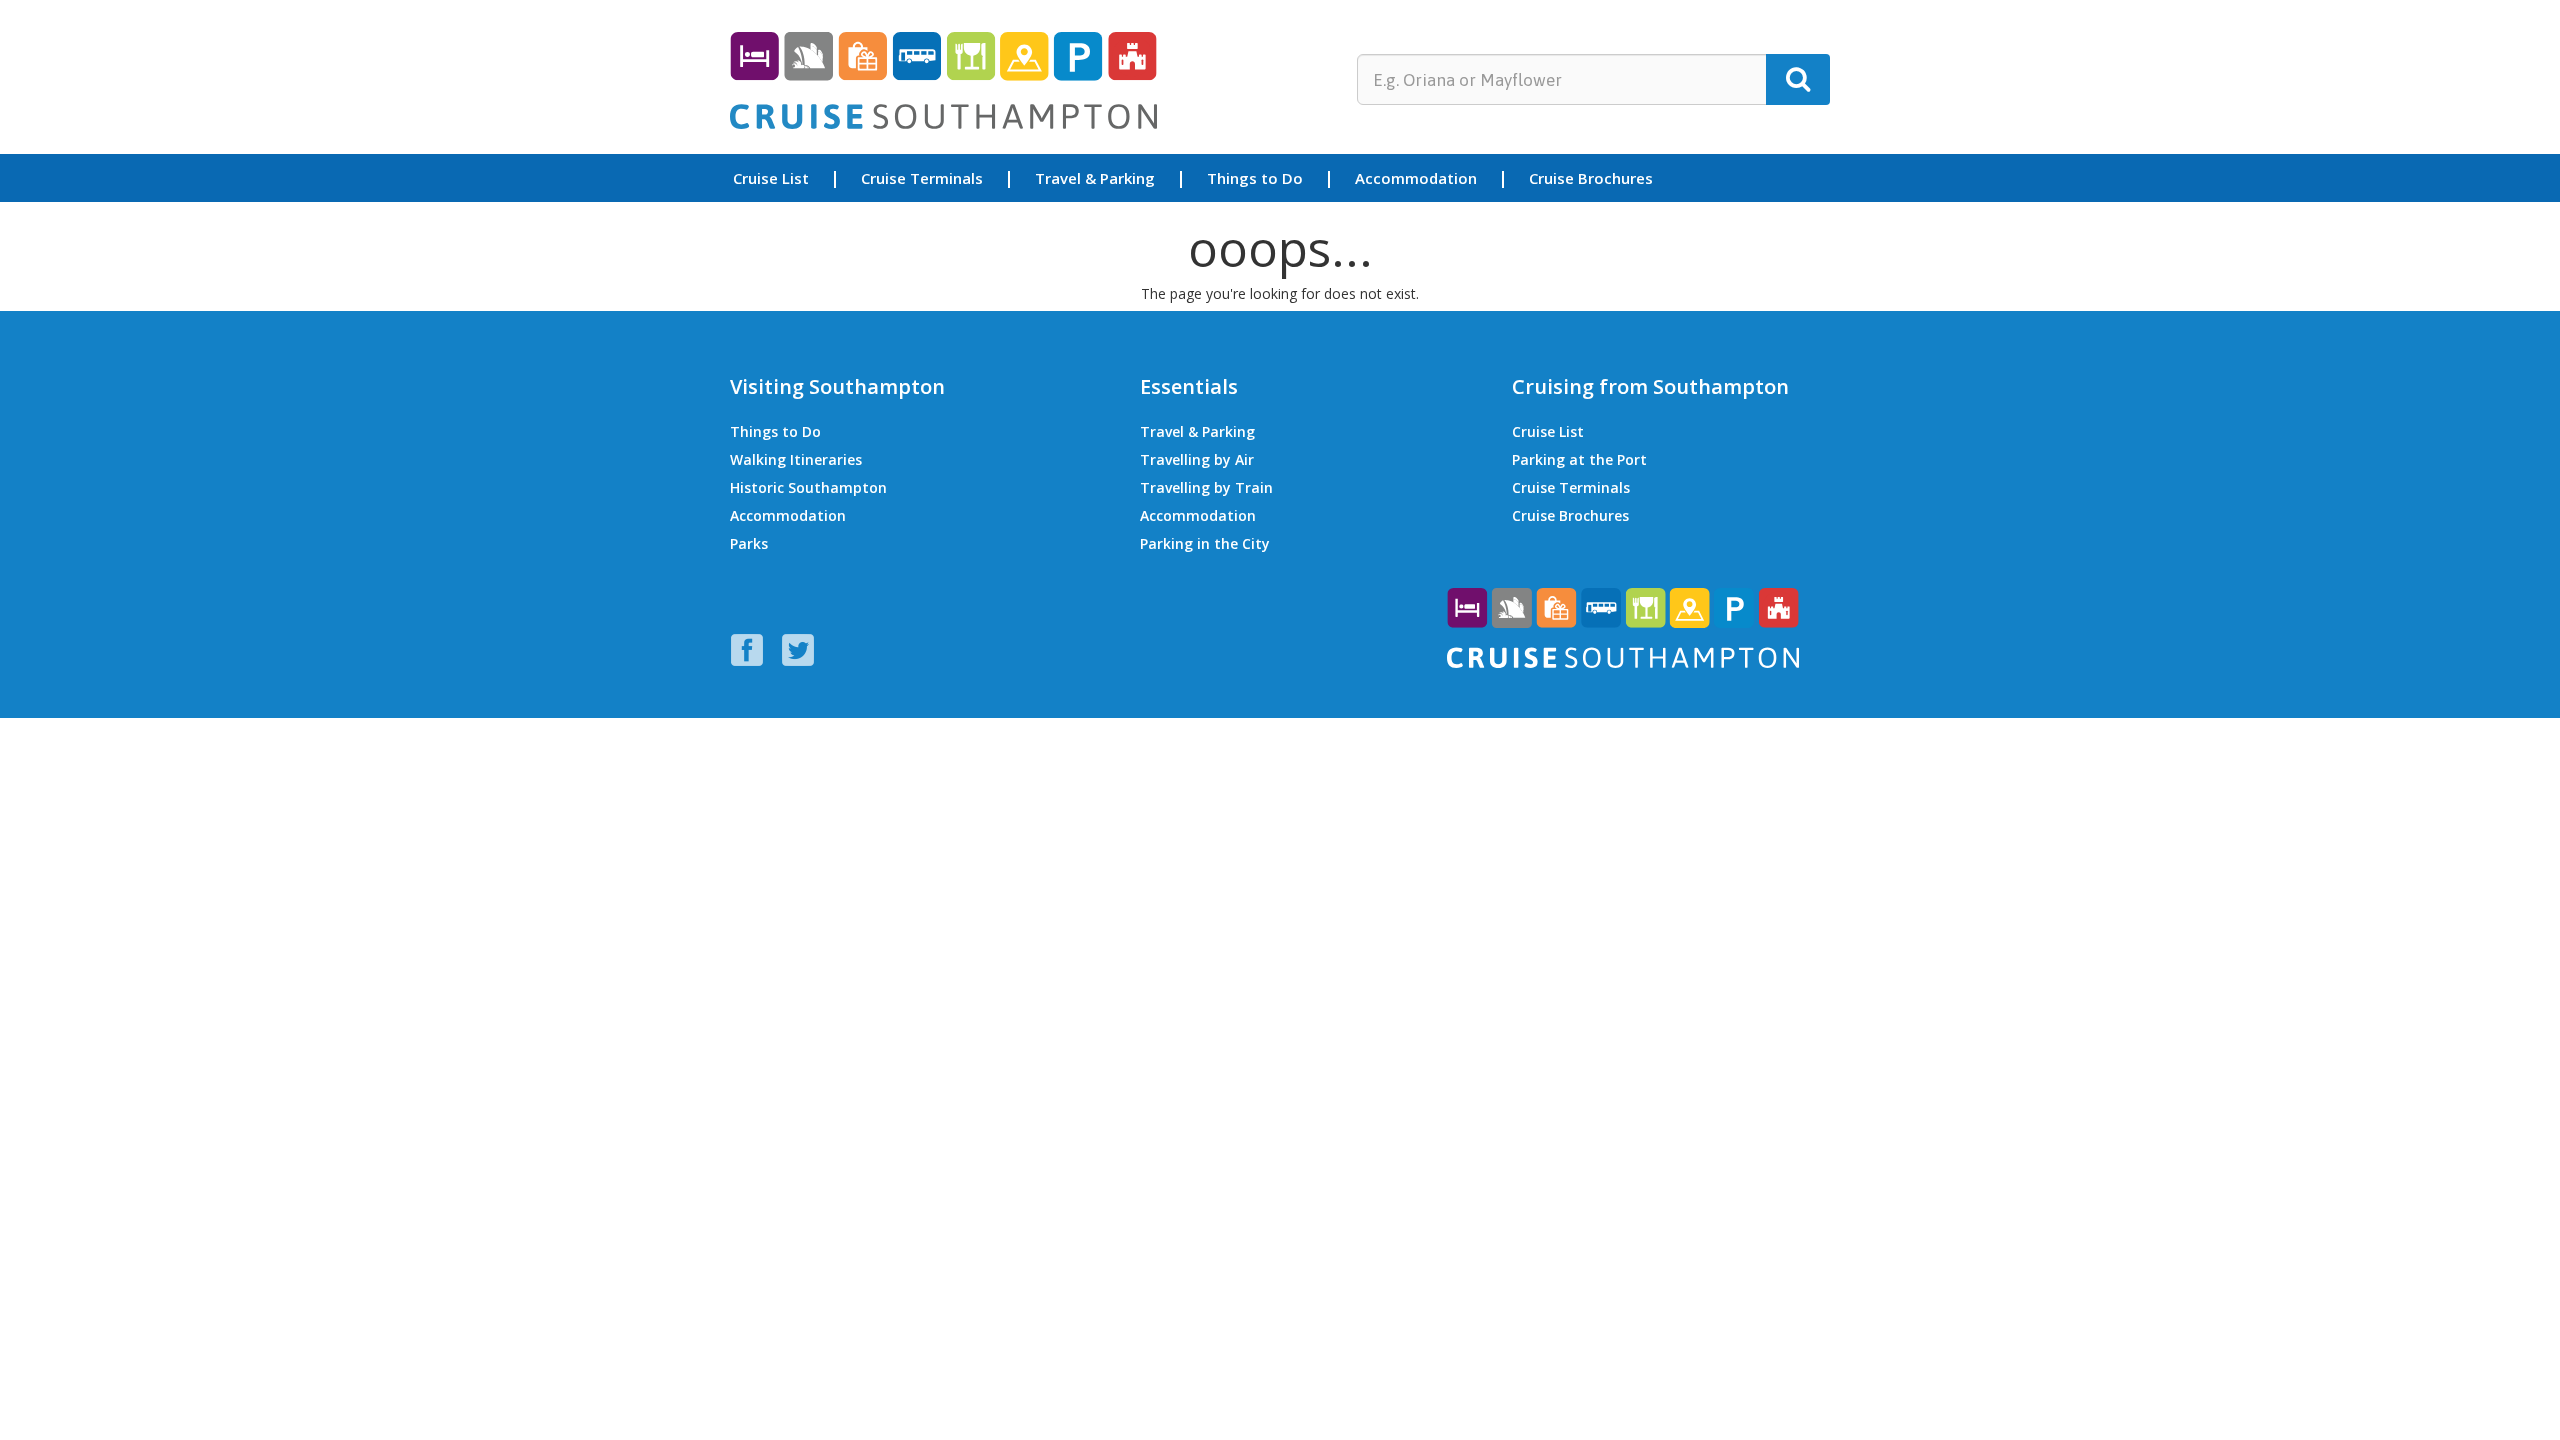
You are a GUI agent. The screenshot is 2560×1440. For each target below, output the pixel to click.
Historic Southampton (808, 487)
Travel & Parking (1095, 179)
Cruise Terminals (922, 179)
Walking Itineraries (796, 459)
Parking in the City (1205, 543)
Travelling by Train (1206, 487)
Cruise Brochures (1591, 179)
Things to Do (1255, 179)
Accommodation (1416, 179)
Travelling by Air (1197, 459)
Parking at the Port (1579, 459)
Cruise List (771, 179)
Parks (749, 543)
